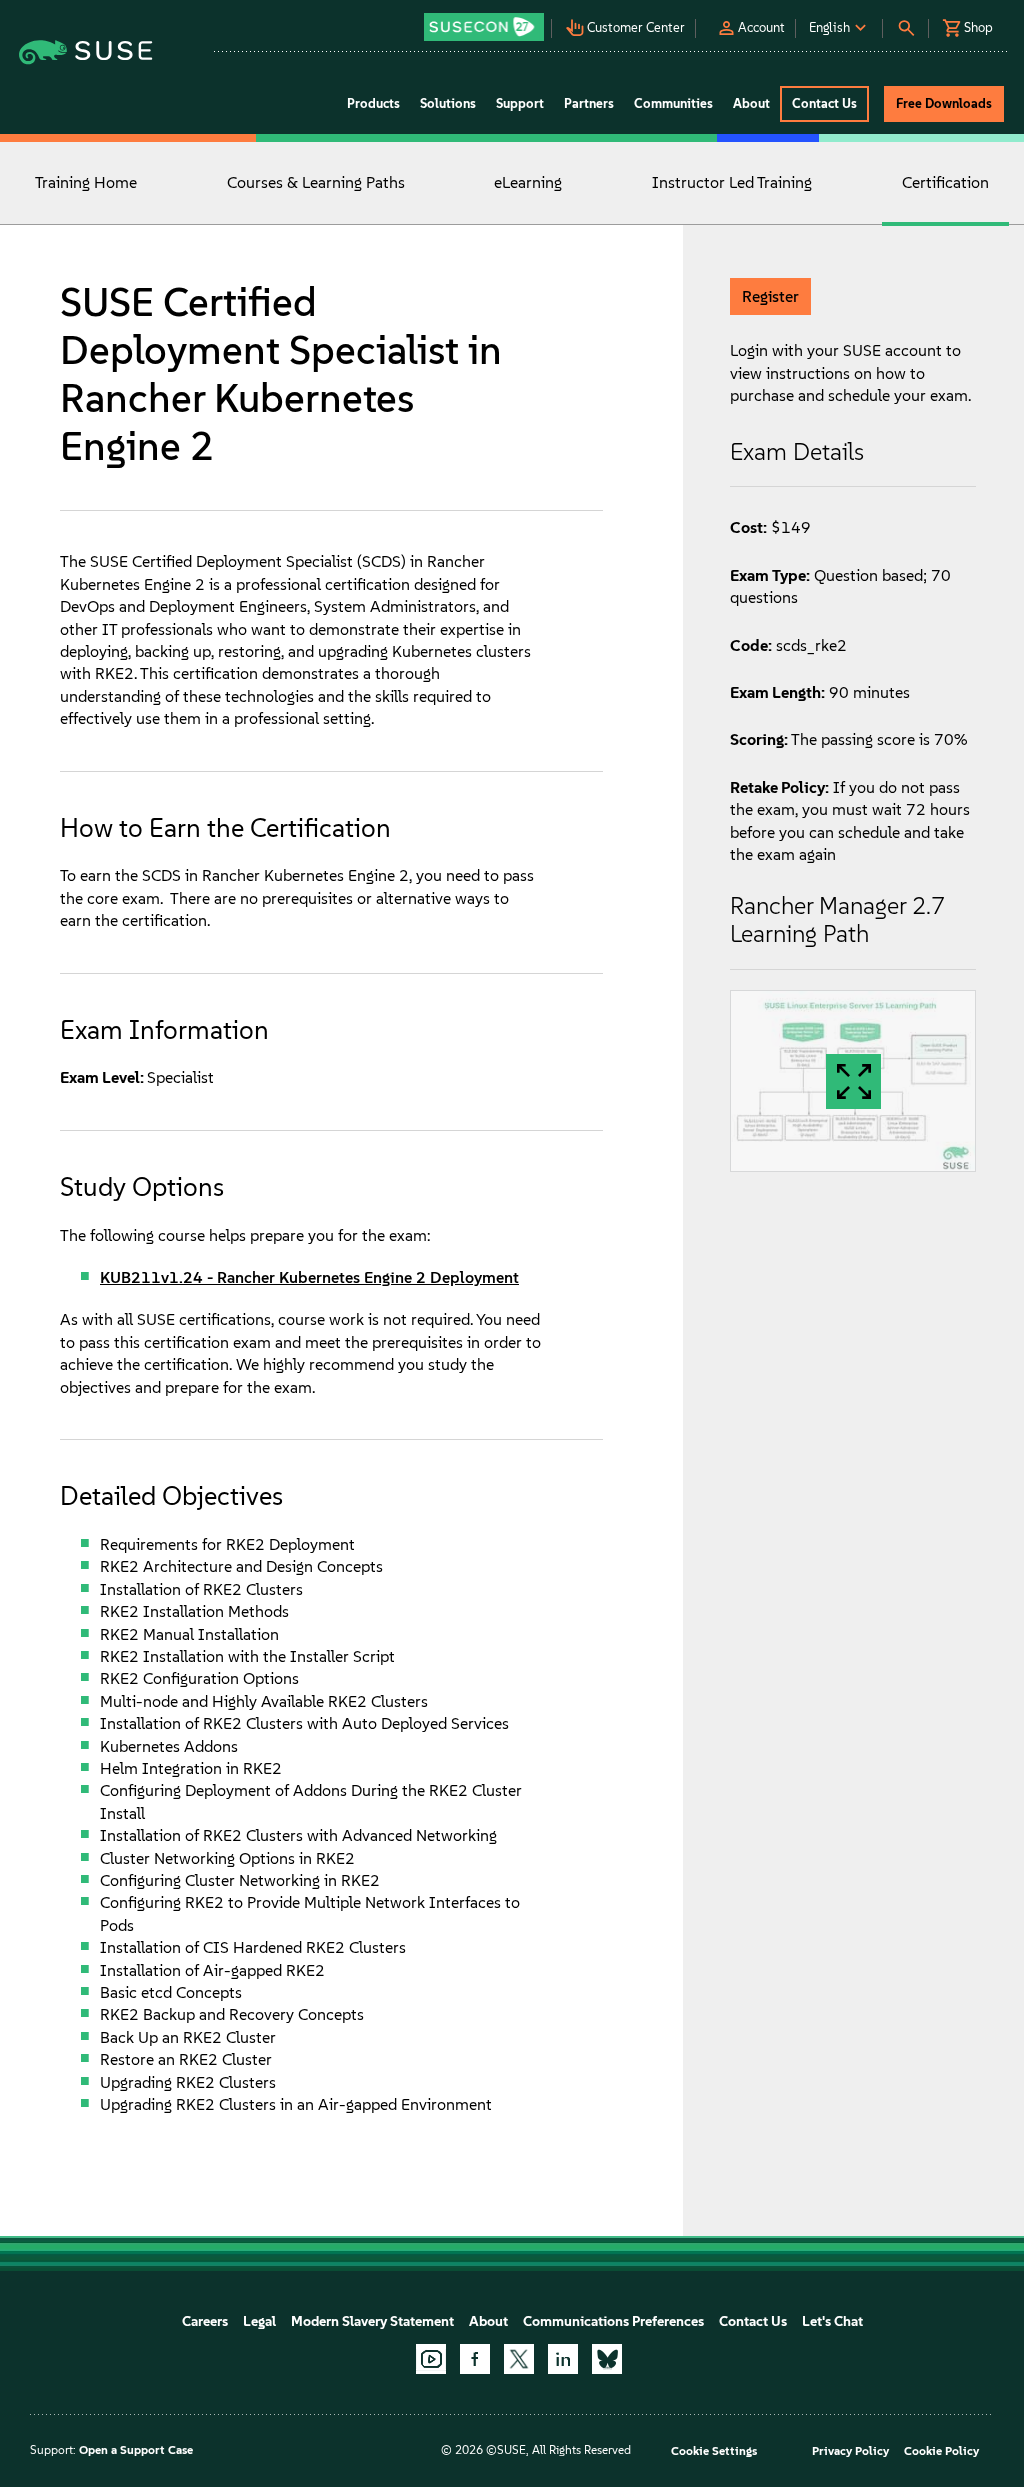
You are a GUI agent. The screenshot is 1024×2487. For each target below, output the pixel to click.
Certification (945, 182)
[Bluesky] (607, 2359)
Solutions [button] (448, 103)
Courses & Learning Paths (316, 182)
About (488, 2321)
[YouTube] (431, 2359)
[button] (485, 20)
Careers (205, 2321)
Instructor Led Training (732, 182)
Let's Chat (832, 2321)
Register (770, 296)
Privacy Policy (850, 2451)
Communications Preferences (613, 2321)
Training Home (86, 182)
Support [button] (520, 103)
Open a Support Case (136, 2450)
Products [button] (373, 103)
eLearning (528, 182)
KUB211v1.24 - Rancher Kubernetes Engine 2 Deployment (309, 1277)
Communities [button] (673, 103)
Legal (259, 2321)
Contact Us (753, 2321)
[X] (519, 2359)
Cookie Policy (941, 2451)
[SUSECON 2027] (484, 27)
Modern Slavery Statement (372, 2321)
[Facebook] (475, 2359)
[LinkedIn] (563, 2359)
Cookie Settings (714, 2451)
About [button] (751, 103)
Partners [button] (589, 103)
